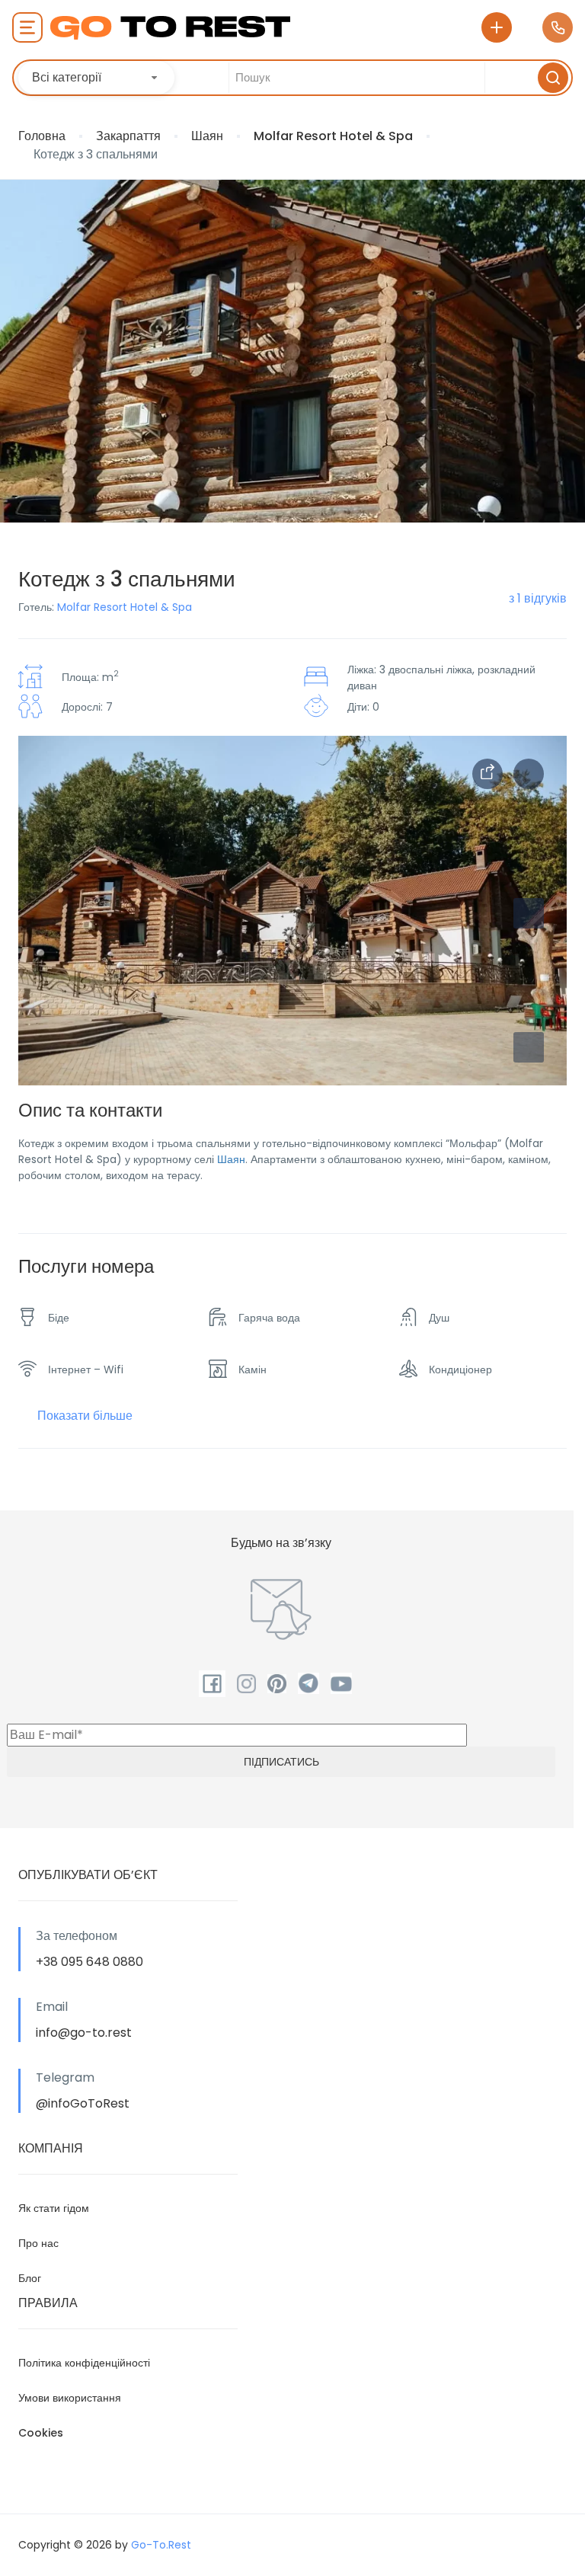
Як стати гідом (54, 2208)
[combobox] (96, 78)
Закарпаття (128, 136)
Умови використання (70, 2398)
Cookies (41, 2433)
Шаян (207, 136)
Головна (42, 136)
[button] (529, 1047)
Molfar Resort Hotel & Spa (333, 136)
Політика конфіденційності (84, 2363)
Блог (30, 2278)
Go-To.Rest (161, 2545)
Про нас (38, 2243)
